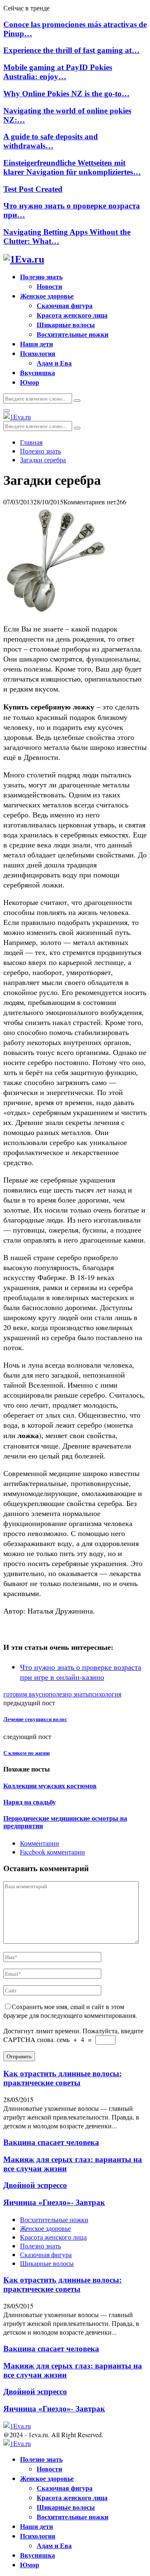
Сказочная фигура (65, 305)
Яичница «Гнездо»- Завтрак (54, 2202)
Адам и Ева (54, 363)
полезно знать (69, 1694)
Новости (49, 286)
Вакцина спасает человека (51, 2142)
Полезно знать (41, 277)
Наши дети (36, 344)
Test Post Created (33, 189)
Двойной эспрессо (35, 2185)
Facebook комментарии (52, 1852)
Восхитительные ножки (72, 334)
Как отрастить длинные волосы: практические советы (62, 2078)
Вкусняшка (37, 372)
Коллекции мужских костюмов (50, 1786)
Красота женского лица (72, 315)
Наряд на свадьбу (30, 1802)
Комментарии (40, 1843)
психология (105, 1694)
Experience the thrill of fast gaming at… (71, 50)
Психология (38, 353)
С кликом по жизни (26, 1753)
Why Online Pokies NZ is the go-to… (66, 94)
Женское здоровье (47, 296)
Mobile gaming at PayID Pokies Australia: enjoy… (58, 72)
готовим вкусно (26, 1694)
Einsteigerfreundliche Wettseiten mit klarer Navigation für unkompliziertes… (72, 167)
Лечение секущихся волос (35, 1719)
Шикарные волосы (66, 325)
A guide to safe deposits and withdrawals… (51, 141)
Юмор (30, 382)
